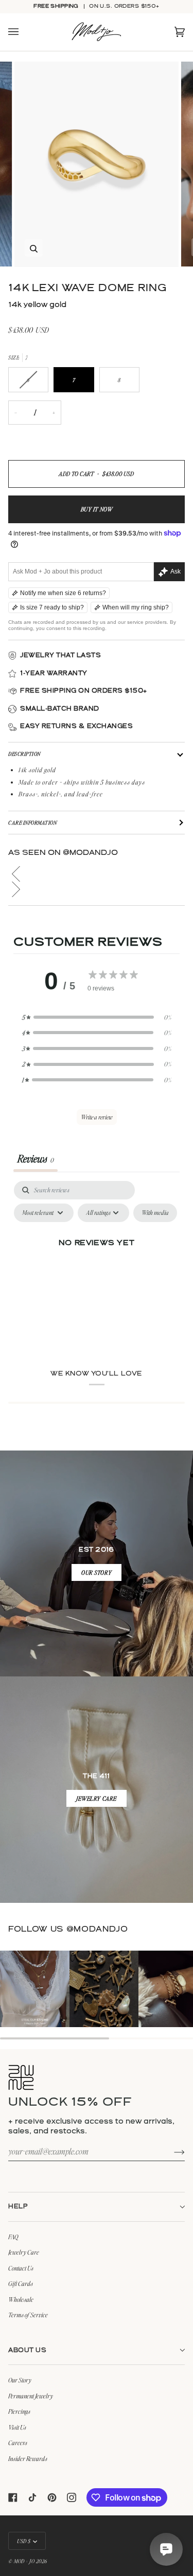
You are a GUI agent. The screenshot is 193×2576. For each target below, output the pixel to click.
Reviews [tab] (36, 1159)
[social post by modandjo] (35, 1990)
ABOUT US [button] (27, 2350)
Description (24, 754)
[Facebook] (13, 2497)
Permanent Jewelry (31, 2396)
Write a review (97, 1118)
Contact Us (21, 2268)
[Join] (171, 2151)
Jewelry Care (24, 2252)
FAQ (13, 2237)
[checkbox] (155, 1213)
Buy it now (97, 510)
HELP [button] (18, 2207)
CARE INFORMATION (32, 823)
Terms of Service (28, 2315)
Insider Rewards (28, 2458)
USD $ (24, 2541)
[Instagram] (72, 2497)
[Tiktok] (32, 2497)
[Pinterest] (52, 2497)
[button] (97, 874)
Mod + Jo (24, 2561)
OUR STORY (97, 1573)
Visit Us (17, 2427)
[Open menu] (24, 33)
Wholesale (21, 2299)
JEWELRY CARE (97, 1799)
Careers (18, 2443)
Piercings (19, 2411)
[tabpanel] (97, 1268)
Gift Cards (21, 2283)
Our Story (20, 2380)
